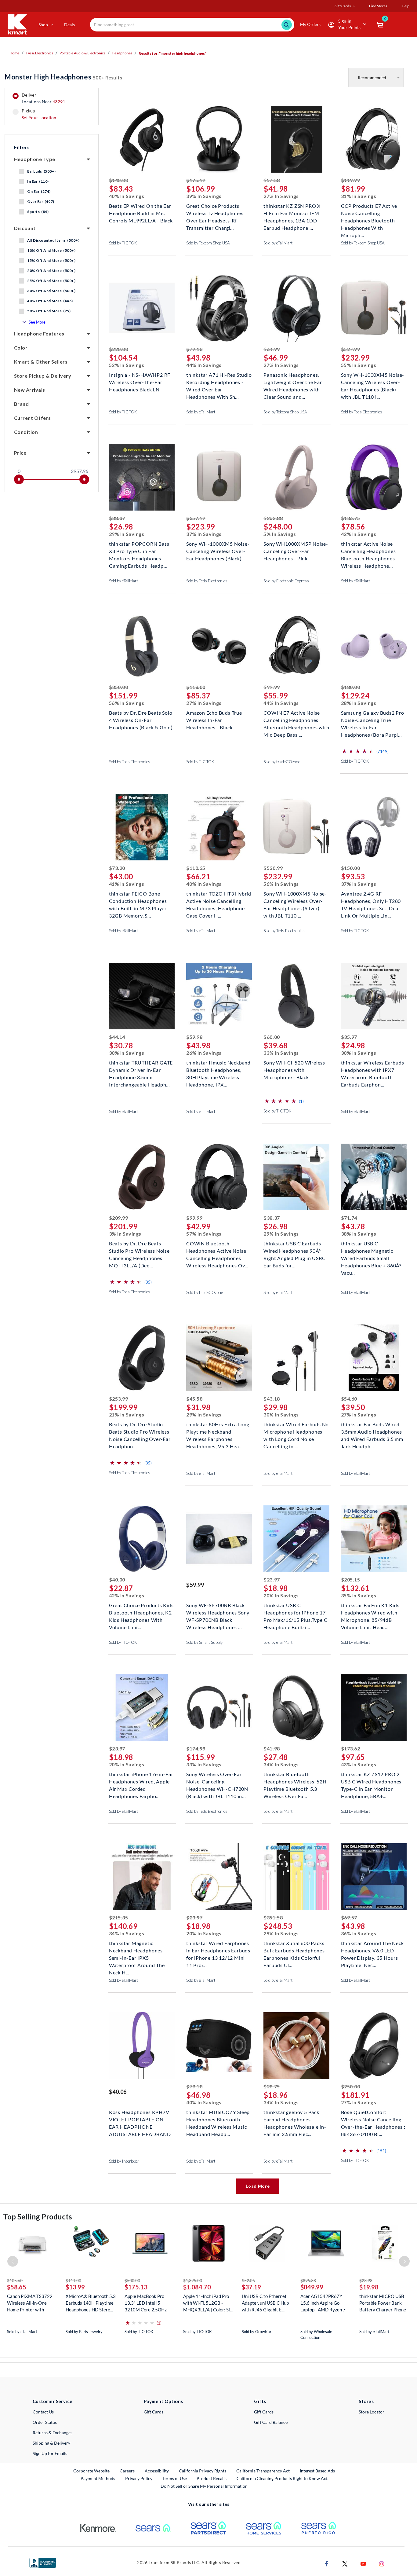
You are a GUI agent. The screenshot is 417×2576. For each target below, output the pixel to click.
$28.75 (272, 2086)
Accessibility (157, 2471)
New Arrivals (30, 390)
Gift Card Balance (271, 2422)
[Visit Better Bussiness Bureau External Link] (43, 2562)
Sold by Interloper (124, 2161)
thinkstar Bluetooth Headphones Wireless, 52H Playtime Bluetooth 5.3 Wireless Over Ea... (295, 1781)
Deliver (44, 98)
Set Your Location (39, 117)
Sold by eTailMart (278, 243)
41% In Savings (127, 884)
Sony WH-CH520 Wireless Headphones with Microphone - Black (294, 1069)
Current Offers (33, 418)
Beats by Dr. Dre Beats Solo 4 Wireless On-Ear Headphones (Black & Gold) (141, 719)
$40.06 (118, 2092)
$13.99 (75, 2287)
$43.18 (272, 1399)
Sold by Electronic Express (286, 581)
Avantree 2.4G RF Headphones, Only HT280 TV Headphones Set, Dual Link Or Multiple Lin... (371, 900)
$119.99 (351, 180)
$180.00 (351, 687)
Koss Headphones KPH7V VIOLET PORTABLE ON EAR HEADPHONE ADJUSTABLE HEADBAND (140, 2119)
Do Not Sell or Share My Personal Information (204, 2486)
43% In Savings (359, 1764)
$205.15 (351, 1579)
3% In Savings (125, 1234)
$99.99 (272, 687)
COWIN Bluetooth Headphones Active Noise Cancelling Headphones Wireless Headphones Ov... (217, 1250)
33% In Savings (281, 1053)
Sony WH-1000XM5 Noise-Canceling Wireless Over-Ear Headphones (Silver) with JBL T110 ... (295, 900)
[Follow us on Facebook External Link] (327, 2563)
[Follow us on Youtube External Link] (363, 2563)
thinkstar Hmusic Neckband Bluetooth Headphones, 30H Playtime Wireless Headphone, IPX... (218, 1069)
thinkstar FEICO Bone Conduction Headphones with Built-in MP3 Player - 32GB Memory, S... (140, 900)
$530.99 (273, 868)
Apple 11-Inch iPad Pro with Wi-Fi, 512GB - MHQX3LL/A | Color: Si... (208, 2303)
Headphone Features (39, 333)
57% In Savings (204, 1234)
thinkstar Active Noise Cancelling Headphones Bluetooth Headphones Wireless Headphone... (368, 550)
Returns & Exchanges (53, 2433)
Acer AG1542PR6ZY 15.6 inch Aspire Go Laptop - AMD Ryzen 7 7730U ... (323, 2303)
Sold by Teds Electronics (362, 412)
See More (37, 322)
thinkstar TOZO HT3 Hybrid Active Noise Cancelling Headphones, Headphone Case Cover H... (219, 900)
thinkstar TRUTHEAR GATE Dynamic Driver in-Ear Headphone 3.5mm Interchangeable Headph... (141, 1069)
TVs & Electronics (39, 53)
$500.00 (132, 2280)
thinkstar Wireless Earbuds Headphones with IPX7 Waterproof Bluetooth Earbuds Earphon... (373, 1069)
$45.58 (194, 1399)
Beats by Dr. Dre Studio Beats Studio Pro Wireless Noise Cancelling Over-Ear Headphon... (140, 1431)
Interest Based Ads (317, 2471)
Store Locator (372, 2412)
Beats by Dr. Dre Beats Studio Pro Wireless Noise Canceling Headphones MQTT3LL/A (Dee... (139, 1250)
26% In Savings (204, 1053)
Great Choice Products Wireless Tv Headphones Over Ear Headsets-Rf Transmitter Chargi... (215, 213)
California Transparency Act (263, 2471)
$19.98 (369, 2287)
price (20, 453)
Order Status (45, 2422)
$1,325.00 (193, 2280)
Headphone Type (35, 159)
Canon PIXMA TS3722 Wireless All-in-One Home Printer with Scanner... (30, 2303)
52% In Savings (127, 365)
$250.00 (351, 2086)
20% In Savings (281, 1595)
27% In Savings (281, 196)
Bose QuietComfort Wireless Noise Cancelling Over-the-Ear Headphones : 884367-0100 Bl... (373, 2119)
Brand (21, 404)
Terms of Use (175, 2478)
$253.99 (119, 1399)
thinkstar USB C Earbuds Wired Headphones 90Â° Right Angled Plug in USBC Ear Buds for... (294, 1250)
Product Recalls (212, 2478)
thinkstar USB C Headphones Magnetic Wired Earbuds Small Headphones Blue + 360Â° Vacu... (371, 1250)
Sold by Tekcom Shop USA (208, 243)
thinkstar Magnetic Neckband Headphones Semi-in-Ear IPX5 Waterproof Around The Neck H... (137, 1950)
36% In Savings (359, 1933)
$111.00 (73, 2280)
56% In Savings (127, 703)
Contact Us (43, 2412)
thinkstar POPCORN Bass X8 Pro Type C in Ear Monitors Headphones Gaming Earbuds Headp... (139, 550)
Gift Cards (154, 2412)
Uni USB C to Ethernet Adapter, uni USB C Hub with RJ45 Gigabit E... (265, 2303)
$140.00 (119, 180)
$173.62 (351, 1748)
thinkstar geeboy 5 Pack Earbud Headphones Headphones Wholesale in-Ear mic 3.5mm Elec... (295, 2119)
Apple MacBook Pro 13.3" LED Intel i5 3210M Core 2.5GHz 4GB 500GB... (146, 2303)
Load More (258, 2186)
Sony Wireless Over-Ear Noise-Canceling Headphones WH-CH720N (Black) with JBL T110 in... (217, 1781)
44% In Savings (204, 365)
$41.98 (272, 1748)
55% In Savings (359, 365)
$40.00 (117, 1579)
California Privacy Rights (203, 2471)
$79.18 (194, 349)
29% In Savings (127, 534)
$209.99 (119, 1218)
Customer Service (53, 2401)
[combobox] (192, 25)
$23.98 (366, 2280)
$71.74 (349, 1218)
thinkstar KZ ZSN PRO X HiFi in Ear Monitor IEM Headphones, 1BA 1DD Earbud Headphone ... (292, 213)
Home (14, 53)
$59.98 (194, 1037)
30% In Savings (127, 1053)
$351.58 (273, 1917)
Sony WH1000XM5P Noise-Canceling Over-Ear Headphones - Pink (296, 550)
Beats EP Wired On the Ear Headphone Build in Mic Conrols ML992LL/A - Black (141, 213)
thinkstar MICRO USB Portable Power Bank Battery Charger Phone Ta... (383, 2303)
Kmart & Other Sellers (41, 362)
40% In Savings (127, 196)
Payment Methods (98, 2478)
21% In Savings (127, 1414)
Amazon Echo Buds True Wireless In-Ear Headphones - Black (214, 719)
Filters (22, 147)
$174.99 (196, 1748)
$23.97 (272, 1579)
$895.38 (308, 2280)
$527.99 (351, 349)
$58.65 (17, 2287)
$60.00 (272, 1037)
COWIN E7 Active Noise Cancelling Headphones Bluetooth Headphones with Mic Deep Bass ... (296, 719)
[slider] (19, 479)
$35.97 (349, 1037)
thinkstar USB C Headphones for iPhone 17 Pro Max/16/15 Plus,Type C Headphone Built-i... (295, 1612)
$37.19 (251, 2287)
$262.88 (273, 518)
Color (21, 348)
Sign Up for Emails (50, 2453)
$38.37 (117, 518)
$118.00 (196, 687)
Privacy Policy (139, 2478)
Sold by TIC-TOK (123, 243)
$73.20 (117, 868)
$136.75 (351, 518)
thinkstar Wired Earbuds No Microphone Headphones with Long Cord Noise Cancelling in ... (296, 1431)
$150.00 (351, 868)
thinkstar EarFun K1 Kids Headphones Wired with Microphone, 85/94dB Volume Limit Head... (370, 1612)
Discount (25, 228)
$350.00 (119, 687)
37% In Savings (204, 534)
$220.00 (119, 349)
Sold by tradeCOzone (282, 762)
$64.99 (272, 349)
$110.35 (196, 868)
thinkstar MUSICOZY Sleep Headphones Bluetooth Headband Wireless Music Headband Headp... (218, 2119)
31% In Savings (359, 196)
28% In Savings (359, 703)
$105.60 (15, 2280)
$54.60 (349, 1399)
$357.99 (196, 518)
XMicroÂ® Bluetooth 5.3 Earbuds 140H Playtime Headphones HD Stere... (91, 2303)
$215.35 (119, 1917)
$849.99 (312, 2287)
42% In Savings (359, 534)
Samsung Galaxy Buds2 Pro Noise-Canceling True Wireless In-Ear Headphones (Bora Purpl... (373, 719)
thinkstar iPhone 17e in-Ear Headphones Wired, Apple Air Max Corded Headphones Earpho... (141, 1781)
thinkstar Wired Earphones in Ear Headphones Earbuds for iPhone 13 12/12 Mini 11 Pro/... (218, 1950)
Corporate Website (92, 2471)
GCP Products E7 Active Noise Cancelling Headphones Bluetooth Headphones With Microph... (369, 213)
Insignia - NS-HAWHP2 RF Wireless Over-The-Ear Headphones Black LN (140, 381)
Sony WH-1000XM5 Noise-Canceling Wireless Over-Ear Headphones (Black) (218, 550)
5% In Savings (280, 534)
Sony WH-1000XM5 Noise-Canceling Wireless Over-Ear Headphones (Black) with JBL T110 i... (373, 381)
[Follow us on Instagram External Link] (382, 2563)
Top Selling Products (38, 2217)
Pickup (39, 114)
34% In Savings (281, 1764)
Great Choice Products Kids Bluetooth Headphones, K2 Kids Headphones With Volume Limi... (141, 1612)
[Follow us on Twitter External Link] (345, 2563)
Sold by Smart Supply (204, 1642)
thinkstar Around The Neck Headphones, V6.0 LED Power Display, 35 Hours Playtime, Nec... (372, 1950)
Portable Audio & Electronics (82, 53)
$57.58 (272, 180)
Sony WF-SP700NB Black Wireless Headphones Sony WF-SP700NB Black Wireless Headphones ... (218, 1612)
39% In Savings (204, 196)
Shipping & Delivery (51, 2443)
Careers (127, 2471)
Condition (26, 432)
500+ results (63, 77)
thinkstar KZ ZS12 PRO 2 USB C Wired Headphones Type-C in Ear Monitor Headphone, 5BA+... (371, 1781)
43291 (59, 102)
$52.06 (248, 2280)
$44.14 (117, 1037)
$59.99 (195, 1585)
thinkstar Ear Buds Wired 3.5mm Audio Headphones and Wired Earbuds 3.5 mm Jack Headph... (372, 1431)
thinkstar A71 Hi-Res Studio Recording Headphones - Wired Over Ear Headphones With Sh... (219, 381)
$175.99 (196, 180)
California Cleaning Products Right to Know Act (282, 2478)
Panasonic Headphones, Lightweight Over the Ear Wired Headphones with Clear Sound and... (293, 381)
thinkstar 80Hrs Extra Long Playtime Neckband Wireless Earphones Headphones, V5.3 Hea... (218, 1431)
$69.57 (349, 1917)
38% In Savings (359, 1234)
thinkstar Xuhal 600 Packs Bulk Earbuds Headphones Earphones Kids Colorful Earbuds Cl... (294, 1950)
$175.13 (136, 2287)
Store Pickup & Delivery (43, 376)
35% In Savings (359, 1595)
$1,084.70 (197, 2287)
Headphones (122, 53)
